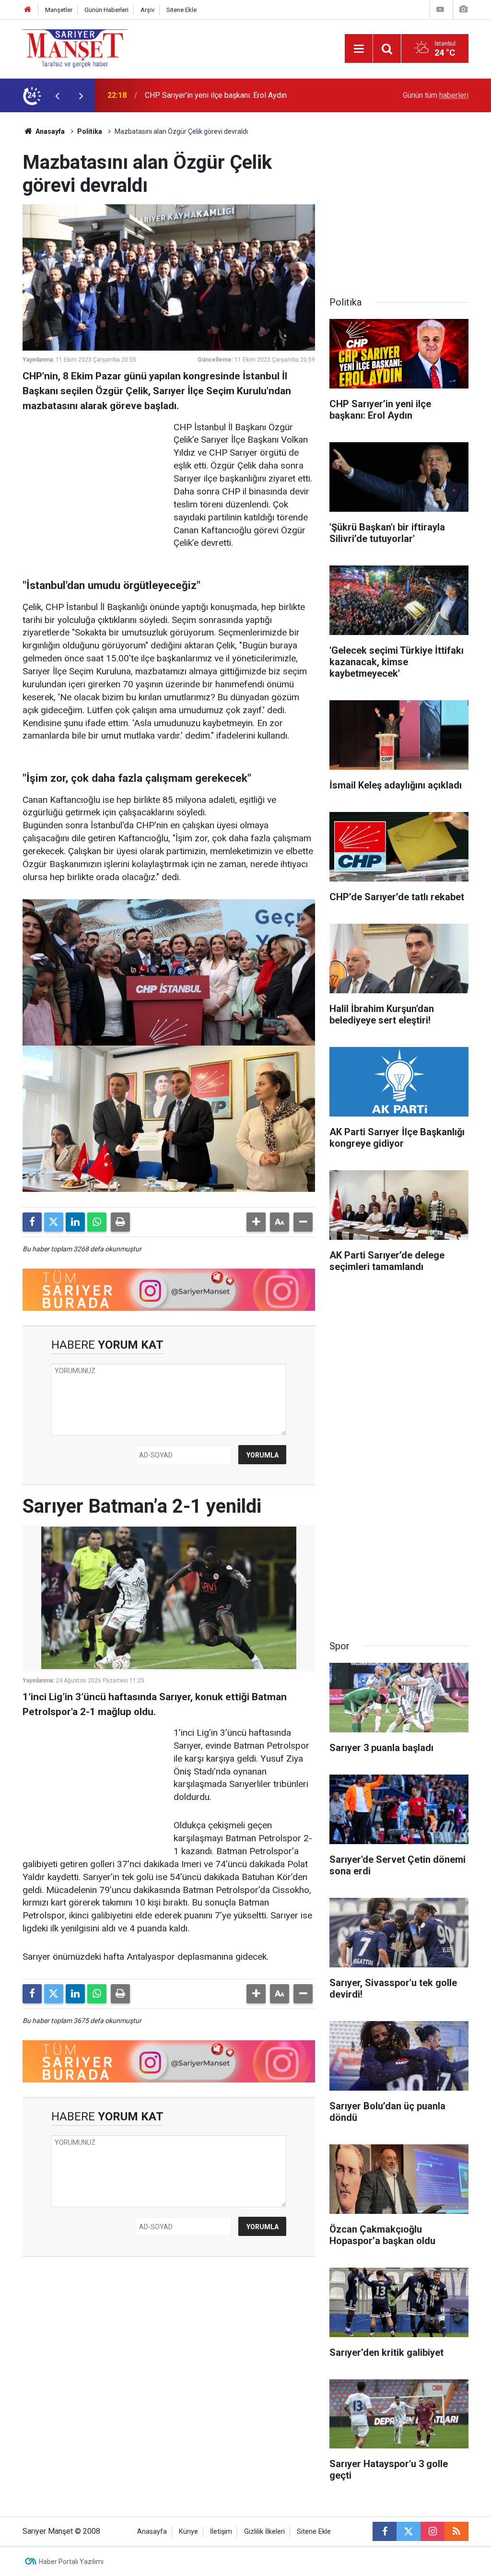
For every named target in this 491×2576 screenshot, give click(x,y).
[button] (256, 1222)
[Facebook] (32, 1222)
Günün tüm (436, 95)
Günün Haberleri (106, 10)
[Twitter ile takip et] (409, 2531)
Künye (188, 2532)
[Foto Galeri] (463, 9)
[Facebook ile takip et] (385, 2531)
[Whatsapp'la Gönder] (97, 1222)
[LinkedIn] (75, 1222)
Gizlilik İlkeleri (264, 2532)
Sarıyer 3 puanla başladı (184, 95)
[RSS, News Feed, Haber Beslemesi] (456, 2531)
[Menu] (359, 49)
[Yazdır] (120, 1222)
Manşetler (59, 10)
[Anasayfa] (28, 10)
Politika (90, 131)
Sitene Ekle (181, 10)
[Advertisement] (94, 481)
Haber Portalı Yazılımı (71, 2562)
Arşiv (147, 10)
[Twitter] (54, 1222)
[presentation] (57, 95)
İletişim (221, 2532)
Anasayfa (49, 131)
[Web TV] (440, 9)
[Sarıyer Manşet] (75, 48)
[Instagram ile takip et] (433, 2531)
